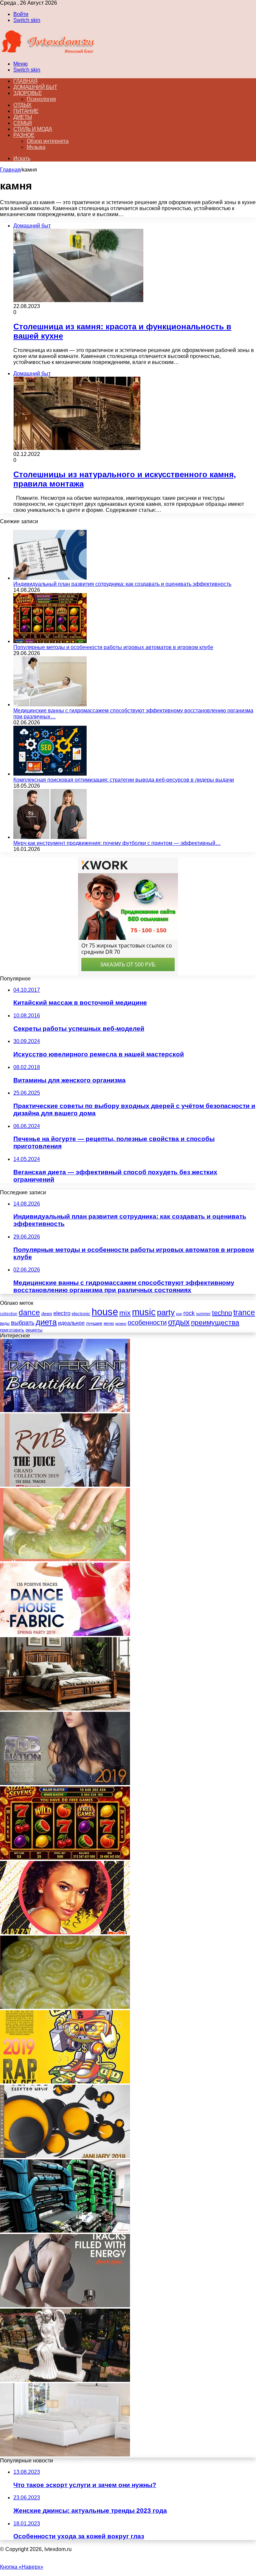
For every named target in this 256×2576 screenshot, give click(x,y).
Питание (26, 111)
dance (29, 1313)
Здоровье (27, 93)
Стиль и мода (33, 129)
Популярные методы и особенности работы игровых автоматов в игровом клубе (113, 647)
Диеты (23, 117)
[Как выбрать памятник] (65, 2380)
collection (9, 1314)
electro (62, 1313)
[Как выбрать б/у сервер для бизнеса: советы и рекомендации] (65, 2231)
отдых (179, 1322)
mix (125, 1313)
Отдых (22, 105)
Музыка (36, 147)
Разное (24, 135)
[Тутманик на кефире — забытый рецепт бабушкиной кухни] (65, 2007)
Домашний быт (35, 87)
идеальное (71, 1323)
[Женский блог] (48, 52)
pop (179, 1314)
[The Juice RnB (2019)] (65, 1485)
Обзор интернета (48, 141)
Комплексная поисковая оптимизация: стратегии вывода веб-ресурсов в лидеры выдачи (124, 780)
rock (189, 1313)
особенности (147, 1322)
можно (121, 1323)
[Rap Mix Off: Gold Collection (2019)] (65, 2082)
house (105, 1312)
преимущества (215, 1322)
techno (222, 1313)
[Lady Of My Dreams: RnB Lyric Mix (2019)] (65, 1932)
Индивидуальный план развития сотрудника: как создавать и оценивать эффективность (122, 584)
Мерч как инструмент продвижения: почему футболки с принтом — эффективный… (117, 843)
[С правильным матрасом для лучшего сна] (65, 2455)
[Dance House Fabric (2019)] (65, 1634)
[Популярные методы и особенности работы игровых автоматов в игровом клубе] (50, 641)
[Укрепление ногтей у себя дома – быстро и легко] (65, 1559)
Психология (41, 99)
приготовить (12, 1330)
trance (244, 1313)
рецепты (34, 1330)
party (166, 1312)
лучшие (94, 1323)
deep (47, 1313)
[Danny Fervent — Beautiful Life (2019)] (65, 1410)
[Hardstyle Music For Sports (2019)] (65, 2305)
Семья (23, 123)
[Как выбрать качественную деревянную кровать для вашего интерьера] (65, 1709)
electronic (81, 1314)
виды (5, 1323)
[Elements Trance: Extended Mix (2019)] (65, 2156)
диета (46, 1322)
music (144, 1312)
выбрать (23, 1323)
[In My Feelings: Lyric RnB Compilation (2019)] (65, 1783)
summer (203, 1314)
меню (109, 1323)
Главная (10, 170)
